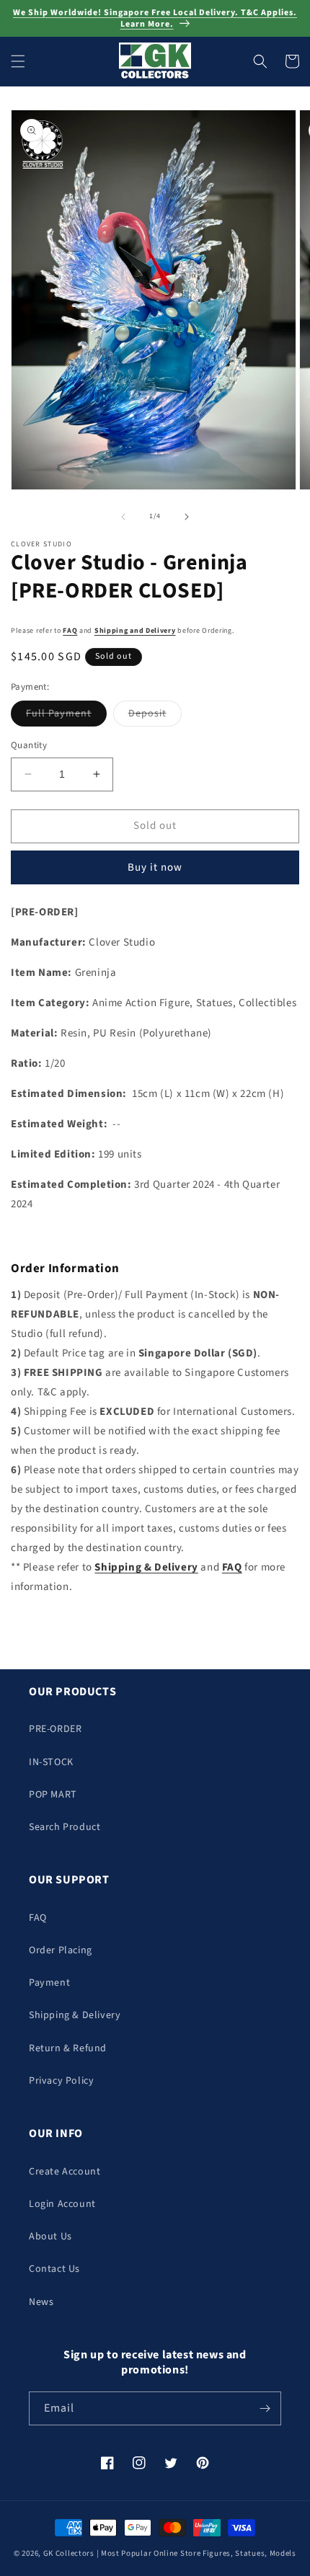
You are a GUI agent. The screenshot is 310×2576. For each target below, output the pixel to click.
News (41, 2302)
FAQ (70, 631)
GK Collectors (69, 2553)
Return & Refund (68, 2048)
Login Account (62, 2204)
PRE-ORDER (55, 1729)
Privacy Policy (61, 2081)
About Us (50, 2237)
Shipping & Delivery (75, 2015)
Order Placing (61, 1950)
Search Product (65, 1827)
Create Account (65, 2172)
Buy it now (155, 867)
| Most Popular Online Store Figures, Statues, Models (196, 2553)
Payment (49, 1983)
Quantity (29, 745)
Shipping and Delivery (135, 631)
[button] (18, 61)
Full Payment (66, 716)
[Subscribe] (265, 2408)
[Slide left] (123, 517)
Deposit (155, 716)
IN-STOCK (51, 1762)
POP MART (53, 1795)
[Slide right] (187, 517)
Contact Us (54, 2269)
